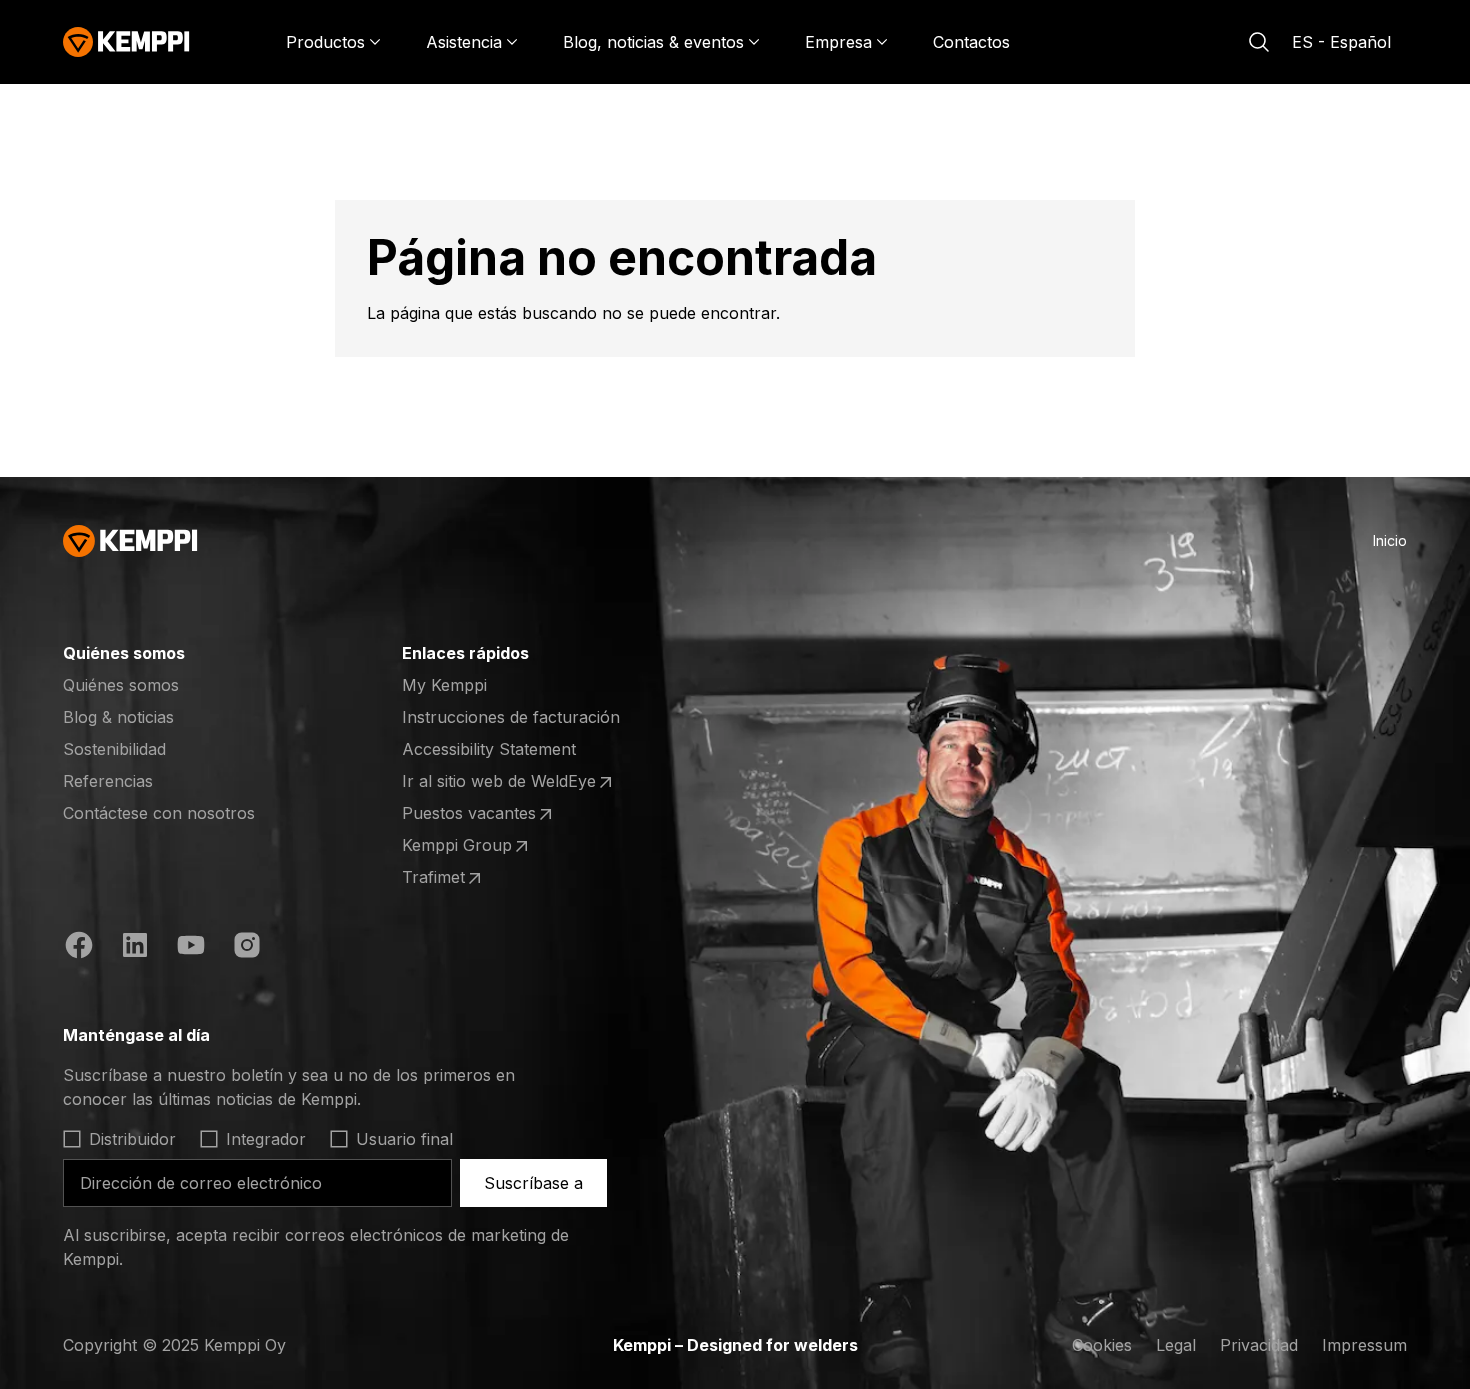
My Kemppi (444, 685)
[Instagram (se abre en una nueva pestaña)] (247, 948)
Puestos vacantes (480, 814)
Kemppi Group (480, 846)
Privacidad (1259, 1345)
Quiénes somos (121, 685)
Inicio (1390, 540)
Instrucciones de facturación (511, 717)
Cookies (1102, 1345)
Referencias (108, 781)
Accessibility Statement (489, 749)
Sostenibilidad (114, 749)
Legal (1176, 1345)
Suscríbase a (533, 1183)
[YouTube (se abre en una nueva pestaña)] (191, 948)
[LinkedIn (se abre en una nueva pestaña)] (135, 948)
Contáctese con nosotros (159, 813)
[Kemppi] (126, 42)
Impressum (1364, 1345)
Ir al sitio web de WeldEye (499, 782)
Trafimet (480, 878)
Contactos (971, 42)
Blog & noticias (118, 717)
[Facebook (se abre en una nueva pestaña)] (79, 948)
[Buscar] (1259, 42)
